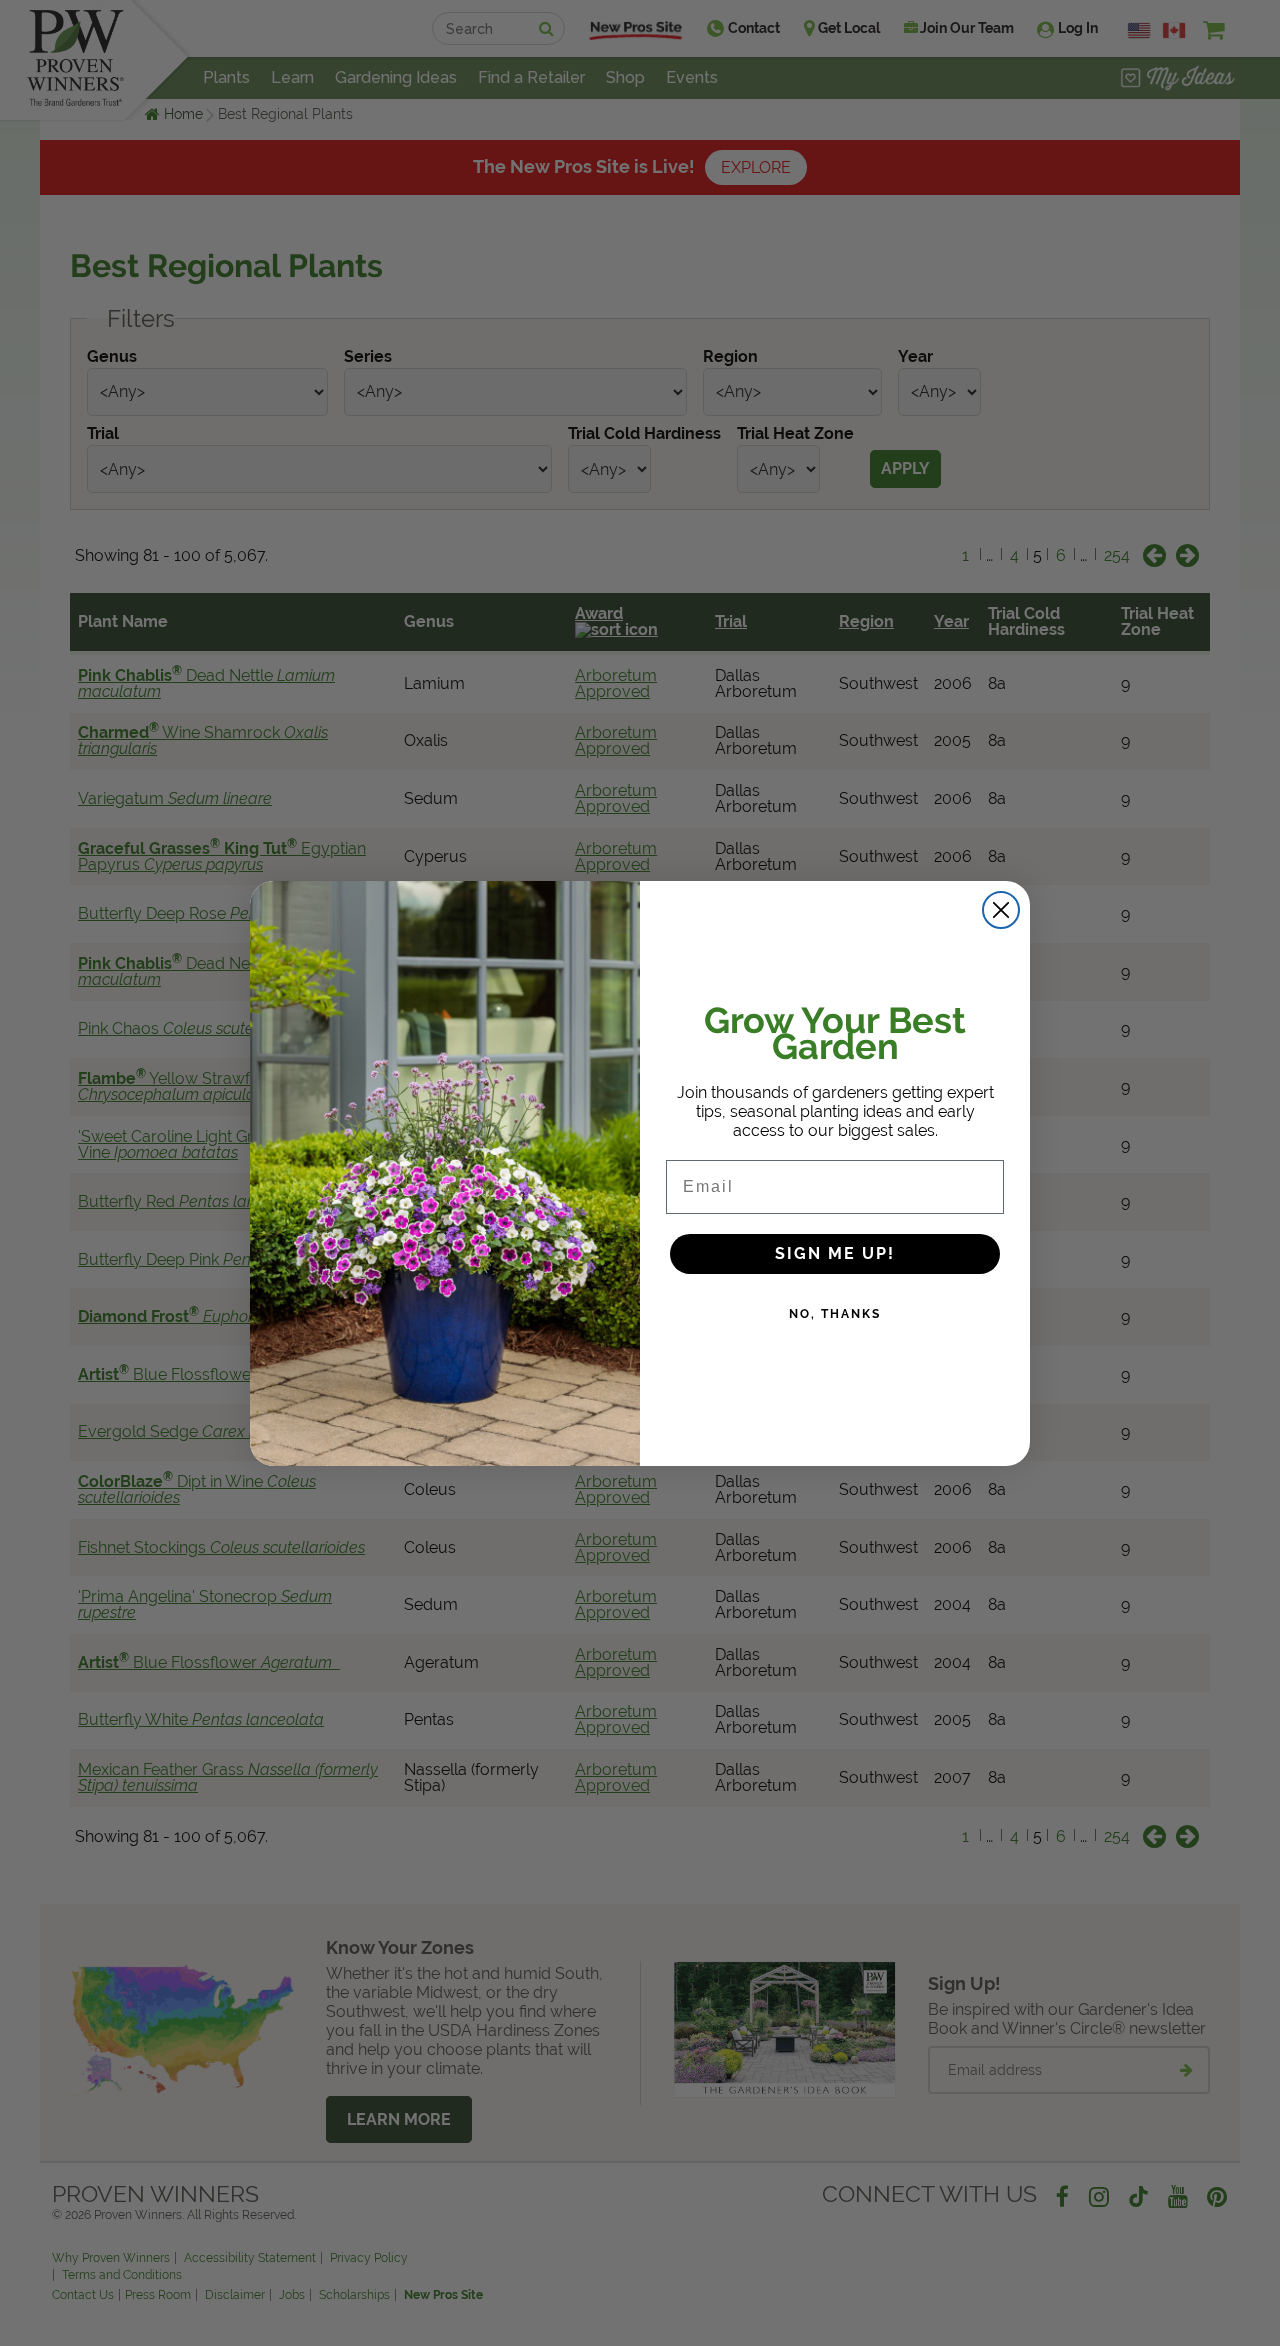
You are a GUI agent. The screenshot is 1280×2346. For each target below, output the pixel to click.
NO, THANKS (835, 1314)
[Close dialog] (1001, 910)
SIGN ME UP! (835, 1253)
